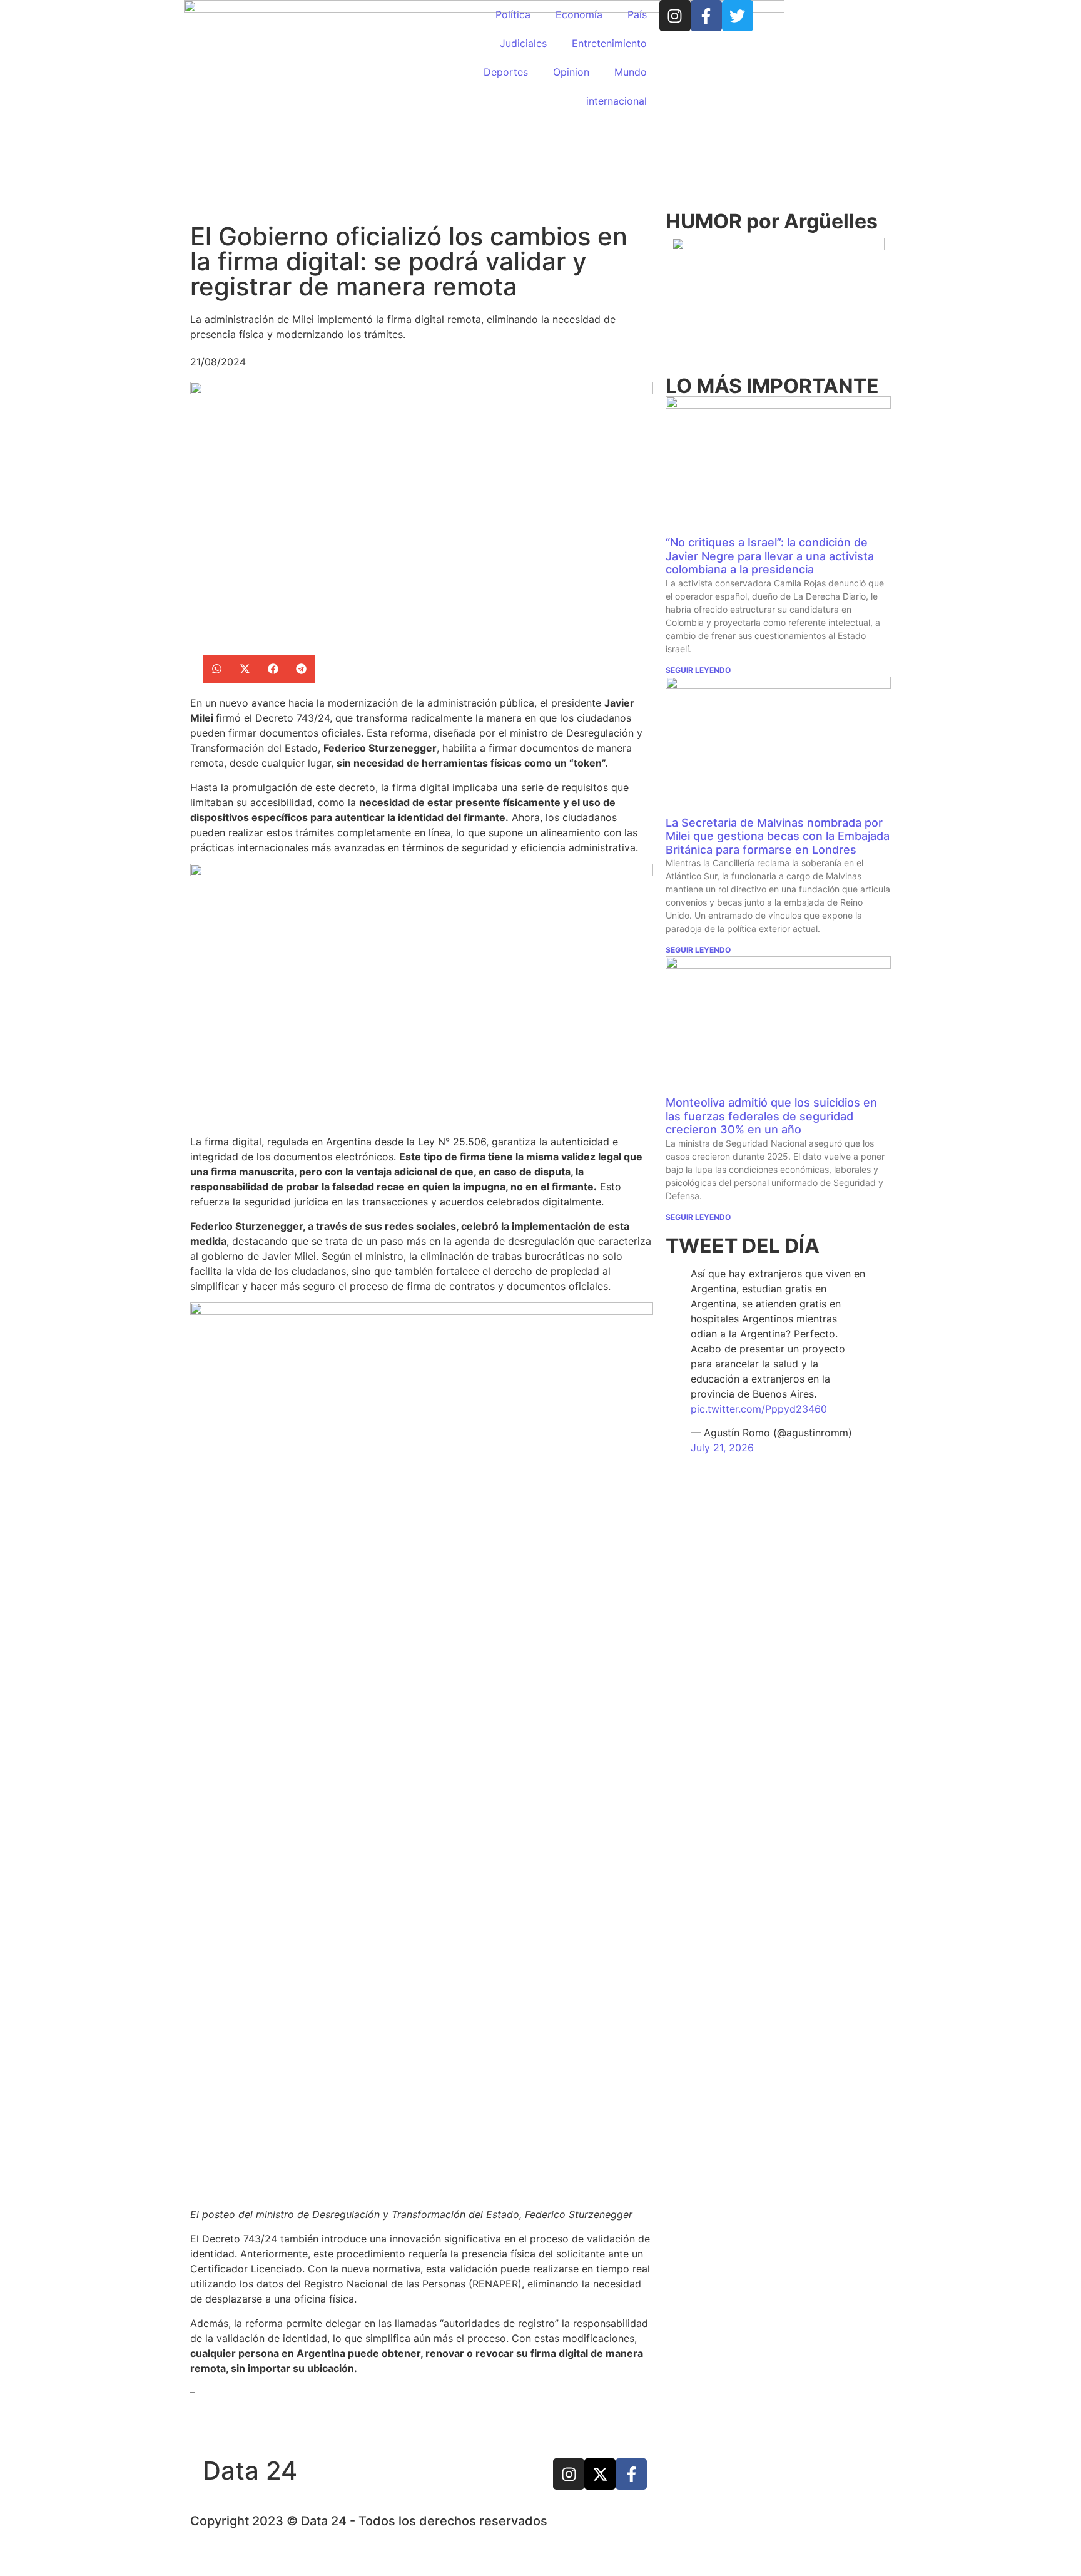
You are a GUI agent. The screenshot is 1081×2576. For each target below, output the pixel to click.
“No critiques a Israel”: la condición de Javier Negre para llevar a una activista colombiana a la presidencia (770, 556)
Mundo (631, 72)
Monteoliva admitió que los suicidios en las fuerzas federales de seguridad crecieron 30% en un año (771, 1116)
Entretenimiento (609, 43)
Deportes (506, 72)
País (637, 14)
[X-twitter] (600, 2474)
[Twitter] (738, 16)
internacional (617, 101)
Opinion (571, 72)
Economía (579, 14)
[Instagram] (675, 16)
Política (513, 14)
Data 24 (250, 2471)
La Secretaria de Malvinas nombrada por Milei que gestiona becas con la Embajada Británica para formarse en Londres (778, 836)
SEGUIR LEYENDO (698, 670)
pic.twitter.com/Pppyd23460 (759, 1409)
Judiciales (523, 43)
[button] (217, 669)
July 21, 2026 (722, 1448)
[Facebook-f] (706, 16)
